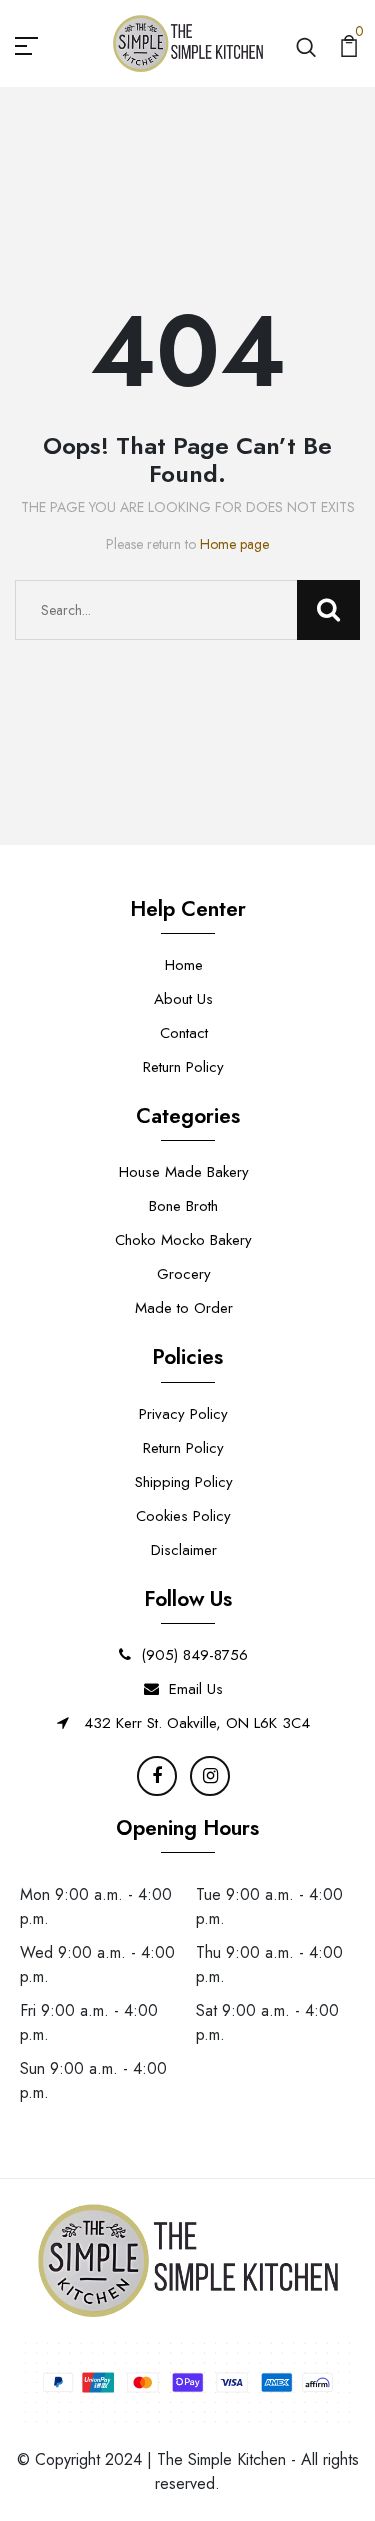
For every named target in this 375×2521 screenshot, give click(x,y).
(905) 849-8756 (194, 1655)
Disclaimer (184, 1550)
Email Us (196, 1689)
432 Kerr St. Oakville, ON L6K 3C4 (194, 1723)
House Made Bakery (184, 1172)
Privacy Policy (183, 1414)
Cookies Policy (183, 1516)
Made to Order (184, 1308)
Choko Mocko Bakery (183, 1240)
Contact (184, 1033)
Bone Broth (183, 1206)
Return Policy (183, 1067)
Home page (234, 544)
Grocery (184, 1274)
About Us (183, 999)
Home (184, 965)
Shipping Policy (184, 1482)
